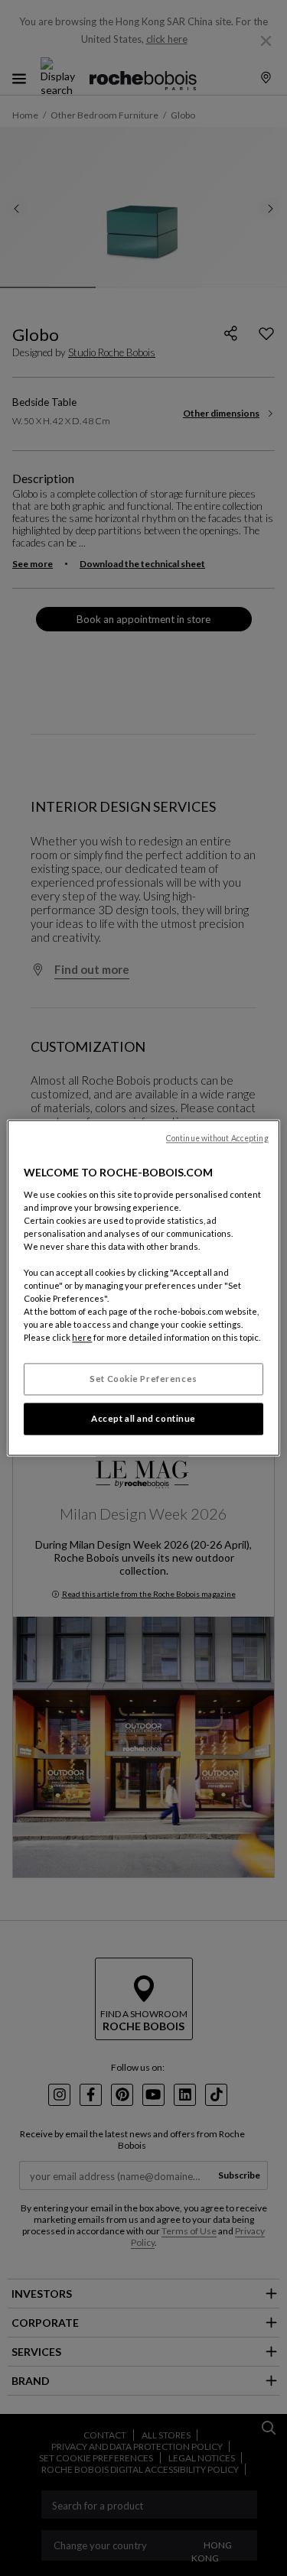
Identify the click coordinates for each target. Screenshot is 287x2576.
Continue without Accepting (217, 1138)
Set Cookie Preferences (143, 1379)
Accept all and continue (143, 1419)
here (82, 1338)
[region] (143, 1288)
